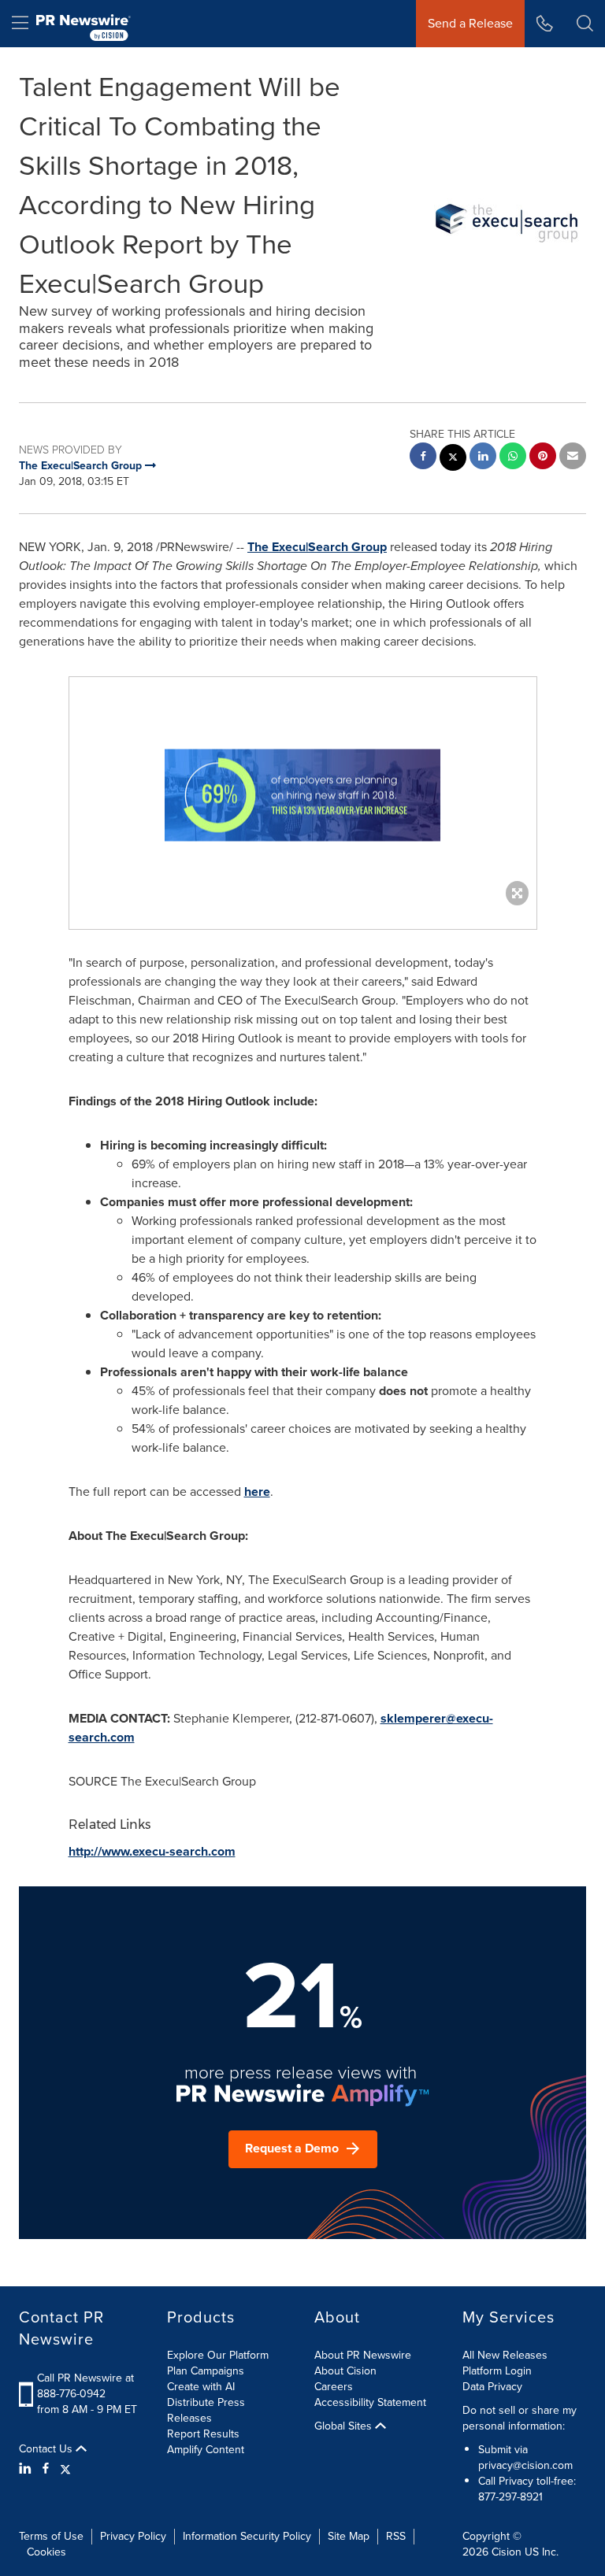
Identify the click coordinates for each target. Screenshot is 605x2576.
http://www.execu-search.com (152, 1851)
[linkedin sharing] (483, 458)
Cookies (46, 2552)
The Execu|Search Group (317, 547)
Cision (507, 2552)
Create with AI (201, 2387)
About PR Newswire (363, 2355)
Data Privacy (492, 2387)
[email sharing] (573, 458)
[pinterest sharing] (543, 458)
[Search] (585, 24)
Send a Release (470, 23)
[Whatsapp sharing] (513, 458)
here (257, 1492)
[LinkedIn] (27, 2469)
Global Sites (345, 2426)
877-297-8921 (510, 2497)
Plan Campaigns (206, 2371)
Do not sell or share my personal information (520, 2418)
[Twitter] (65, 2469)
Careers (334, 2387)
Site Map (349, 2536)
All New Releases (505, 2355)
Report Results (203, 2434)
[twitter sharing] (453, 459)
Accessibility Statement (370, 2402)
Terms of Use (51, 2536)
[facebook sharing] (423, 458)
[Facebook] (46, 2469)
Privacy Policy (133, 2536)
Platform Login (497, 2371)
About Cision (345, 2371)
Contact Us (47, 2449)
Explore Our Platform (218, 2355)
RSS (396, 2536)
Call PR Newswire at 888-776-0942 (85, 2386)
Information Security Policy (247, 2536)
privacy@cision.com (525, 2465)
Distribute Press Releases (206, 2410)
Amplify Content (206, 2450)
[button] (303, 795)
